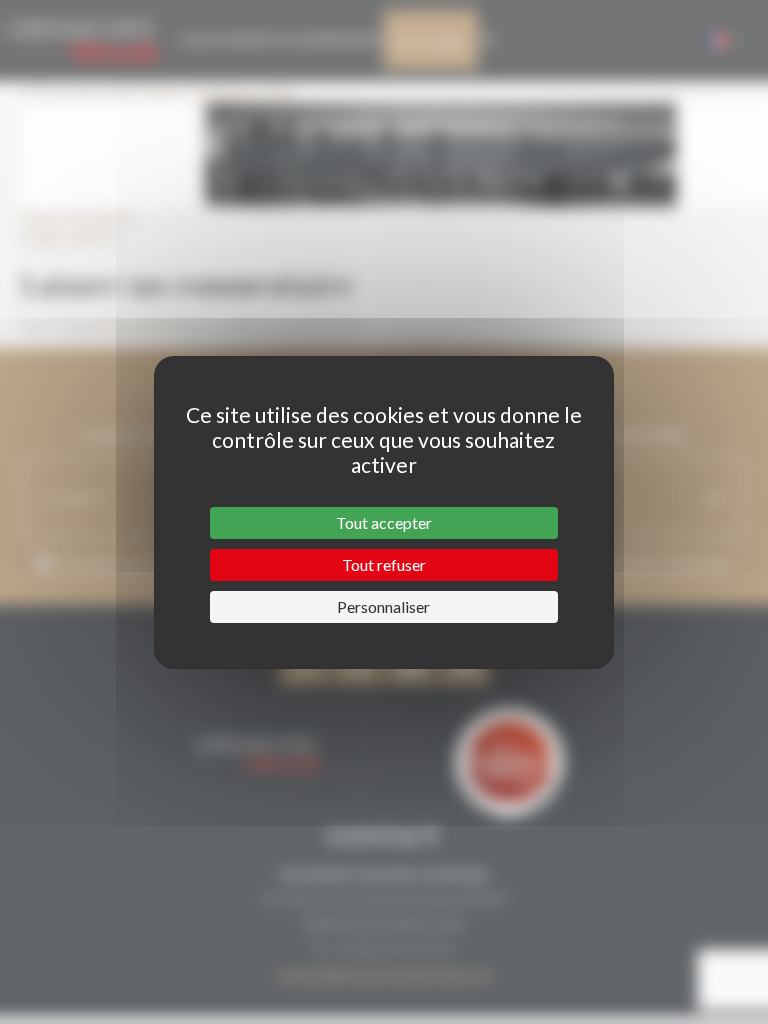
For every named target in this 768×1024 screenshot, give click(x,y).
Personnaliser (383, 606)
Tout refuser (384, 564)
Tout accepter (384, 522)
